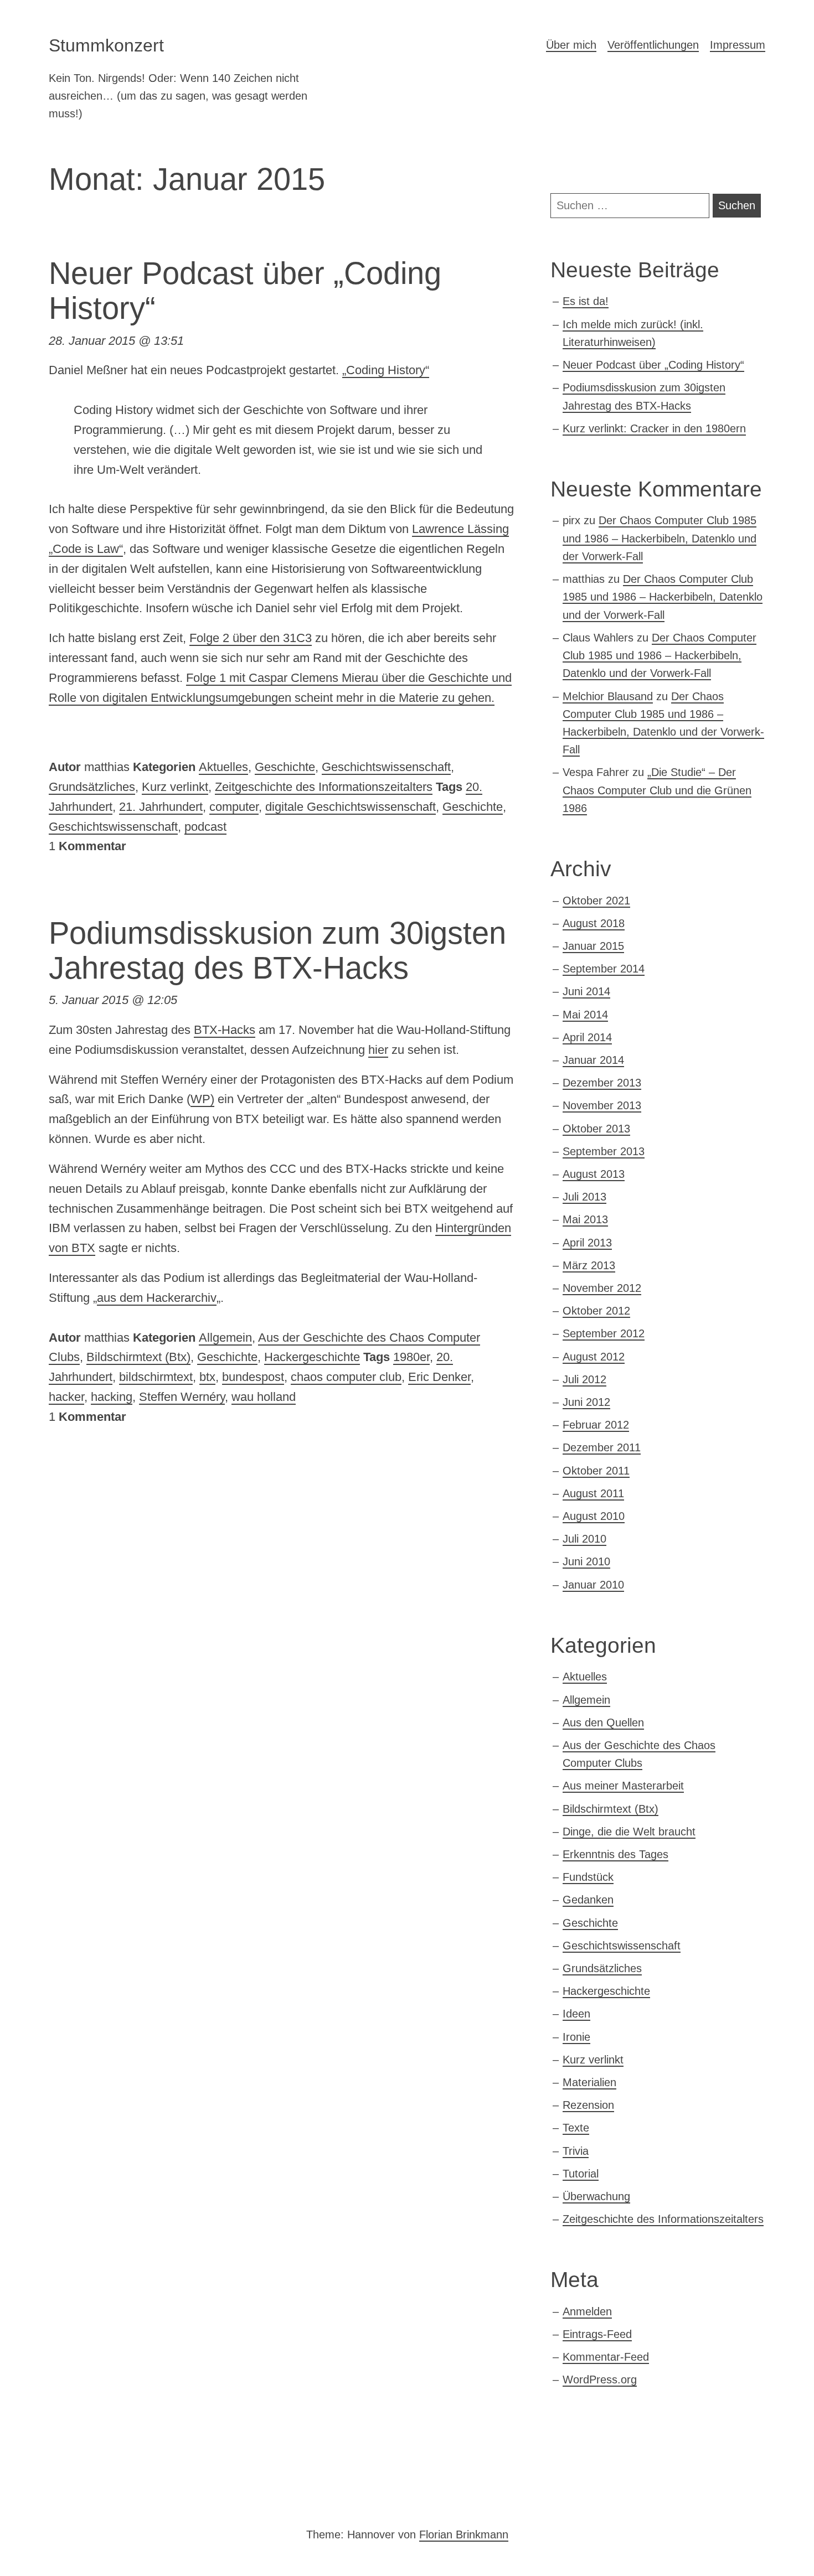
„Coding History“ (386, 370)
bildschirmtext (156, 1377)
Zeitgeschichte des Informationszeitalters (324, 787)
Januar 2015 (593, 946)
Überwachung (596, 2196)
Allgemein (225, 1338)
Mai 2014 (585, 1015)
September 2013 (604, 1151)
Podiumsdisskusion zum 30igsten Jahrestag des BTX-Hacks (277, 951)
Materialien (589, 2082)
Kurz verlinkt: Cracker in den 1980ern (654, 428)
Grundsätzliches (92, 787)
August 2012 (594, 1357)
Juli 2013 (584, 1197)
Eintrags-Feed (597, 2334)
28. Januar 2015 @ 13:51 (116, 341)
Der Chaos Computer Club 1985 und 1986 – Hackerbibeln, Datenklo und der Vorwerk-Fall (660, 538)
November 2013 (602, 1105)
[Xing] (104, 2494)
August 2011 (593, 1493)
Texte (576, 2128)
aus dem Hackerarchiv (157, 1298)
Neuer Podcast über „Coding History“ (653, 365)
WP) (202, 1099)
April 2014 (587, 1037)
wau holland (264, 1397)
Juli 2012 (584, 1379)
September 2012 (604, 1333)
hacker (66, 1397)
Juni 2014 (586, 991)
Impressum (738, 45)
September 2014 (604, 969)
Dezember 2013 (602, 1083)
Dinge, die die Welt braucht (629, 1832)
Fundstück (588, 1877)
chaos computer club (346, 1377)
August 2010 (594, 1516)
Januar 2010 (593, 1585)
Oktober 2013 (596, 1129)
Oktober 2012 (596, 1311)
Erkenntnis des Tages (615, 1854)
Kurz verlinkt (175, 787)
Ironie (576, 2037)
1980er (411, 1357)
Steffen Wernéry (182, 1397)
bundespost (253, 1377)
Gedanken (588, 1900)
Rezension (588, 2105)
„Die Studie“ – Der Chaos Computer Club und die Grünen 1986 (657, 790)
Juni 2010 (586, 1561)
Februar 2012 (596, 1425)
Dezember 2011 (602, 1447)
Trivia (576, 2151)
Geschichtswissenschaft (386, 767)
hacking (112, 1397)
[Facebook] (142, 2494)
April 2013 (587, 1243)
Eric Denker (439, 1377)
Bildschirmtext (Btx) (138, 1357)
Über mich (571, 45)
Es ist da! (586, 301)
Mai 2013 (585, 1219)
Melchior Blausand (608, 696)
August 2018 (594, 923)
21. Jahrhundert (161, 807)
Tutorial (581, 2174)
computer (234, 807)
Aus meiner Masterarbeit (623, 1786)
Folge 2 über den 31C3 (251, 638)
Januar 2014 (593, 1060)
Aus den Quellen (603, 1722)
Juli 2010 (584, 1539)
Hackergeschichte (312, 1357)
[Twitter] (66, 2494)
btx (207, 1377)
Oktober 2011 (596, 1471)
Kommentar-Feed (606, 2357)
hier (378, 1050)
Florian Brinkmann (464, 2534)
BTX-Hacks (225, 1030)
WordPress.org (600, 2380)
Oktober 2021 (596, 901)
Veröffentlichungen (653, 45)
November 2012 (602, 1288)
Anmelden (587, 2311)
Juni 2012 (586, 1402)
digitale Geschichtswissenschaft (351, 807)
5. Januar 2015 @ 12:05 (113, 1000)
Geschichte (285, 767)
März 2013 (589, 1265)
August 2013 (594, 1174)
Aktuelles (223, 767)
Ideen (576, 2014)
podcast (205, 827)
